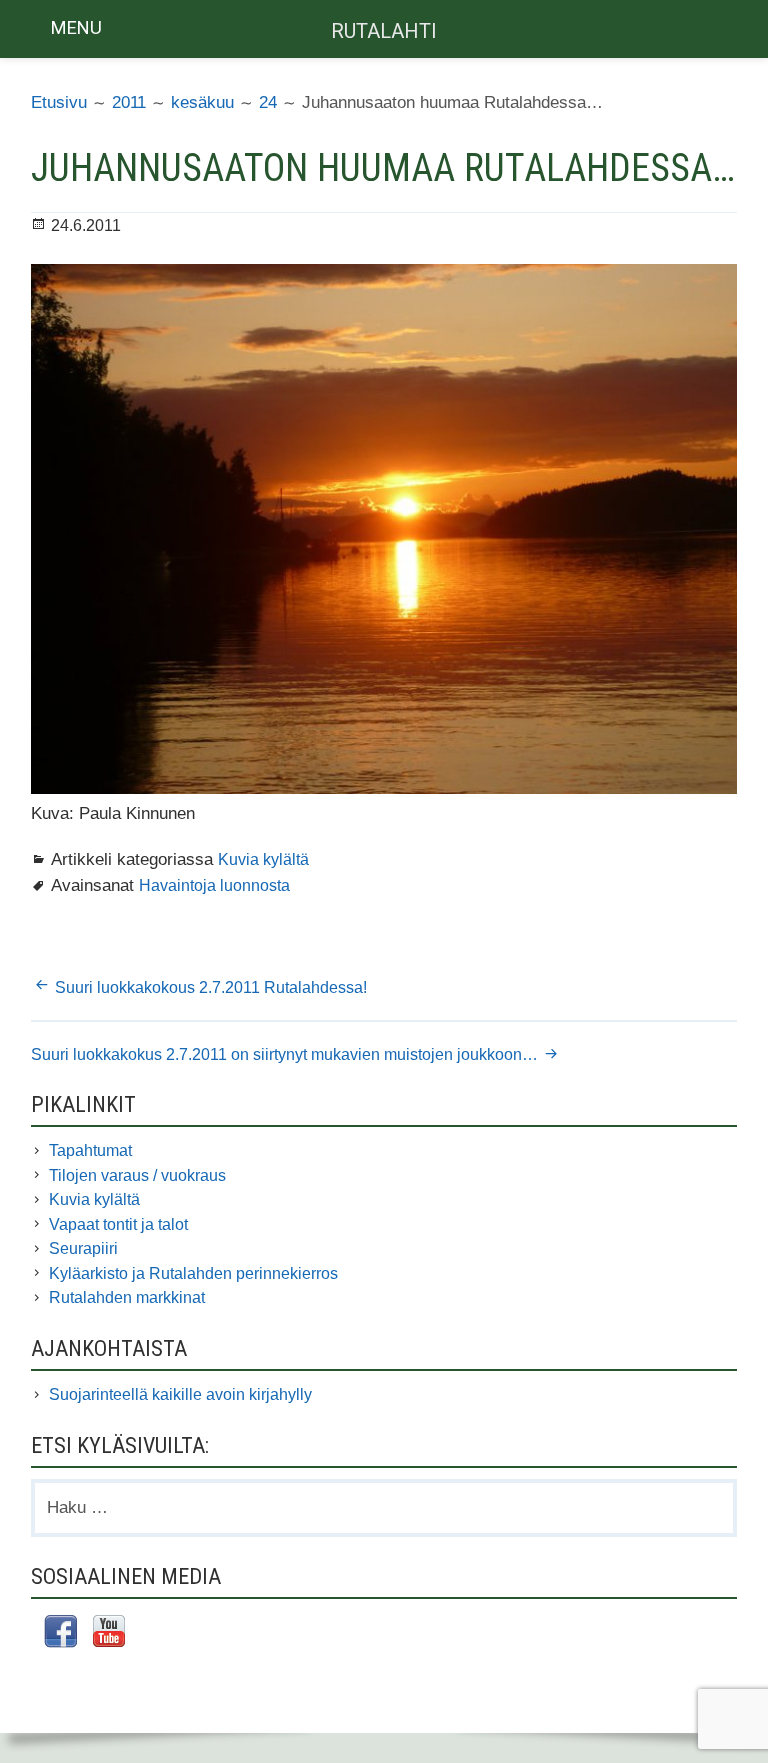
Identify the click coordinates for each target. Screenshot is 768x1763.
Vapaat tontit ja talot (118, 1224)
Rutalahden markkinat (127, 1297)
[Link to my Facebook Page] (60, 1634)
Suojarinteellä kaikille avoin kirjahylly (180, 1394)
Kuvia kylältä (263, 859)
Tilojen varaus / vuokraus (137, 1175)
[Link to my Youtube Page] (109, 1634)
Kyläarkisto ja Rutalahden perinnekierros (193, 1273)
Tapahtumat (90, 1150)
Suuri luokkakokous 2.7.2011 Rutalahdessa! (213, 987)
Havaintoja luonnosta (214, 885)
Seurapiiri (83, 1248)
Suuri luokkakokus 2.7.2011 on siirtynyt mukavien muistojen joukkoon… (284, 1054)
